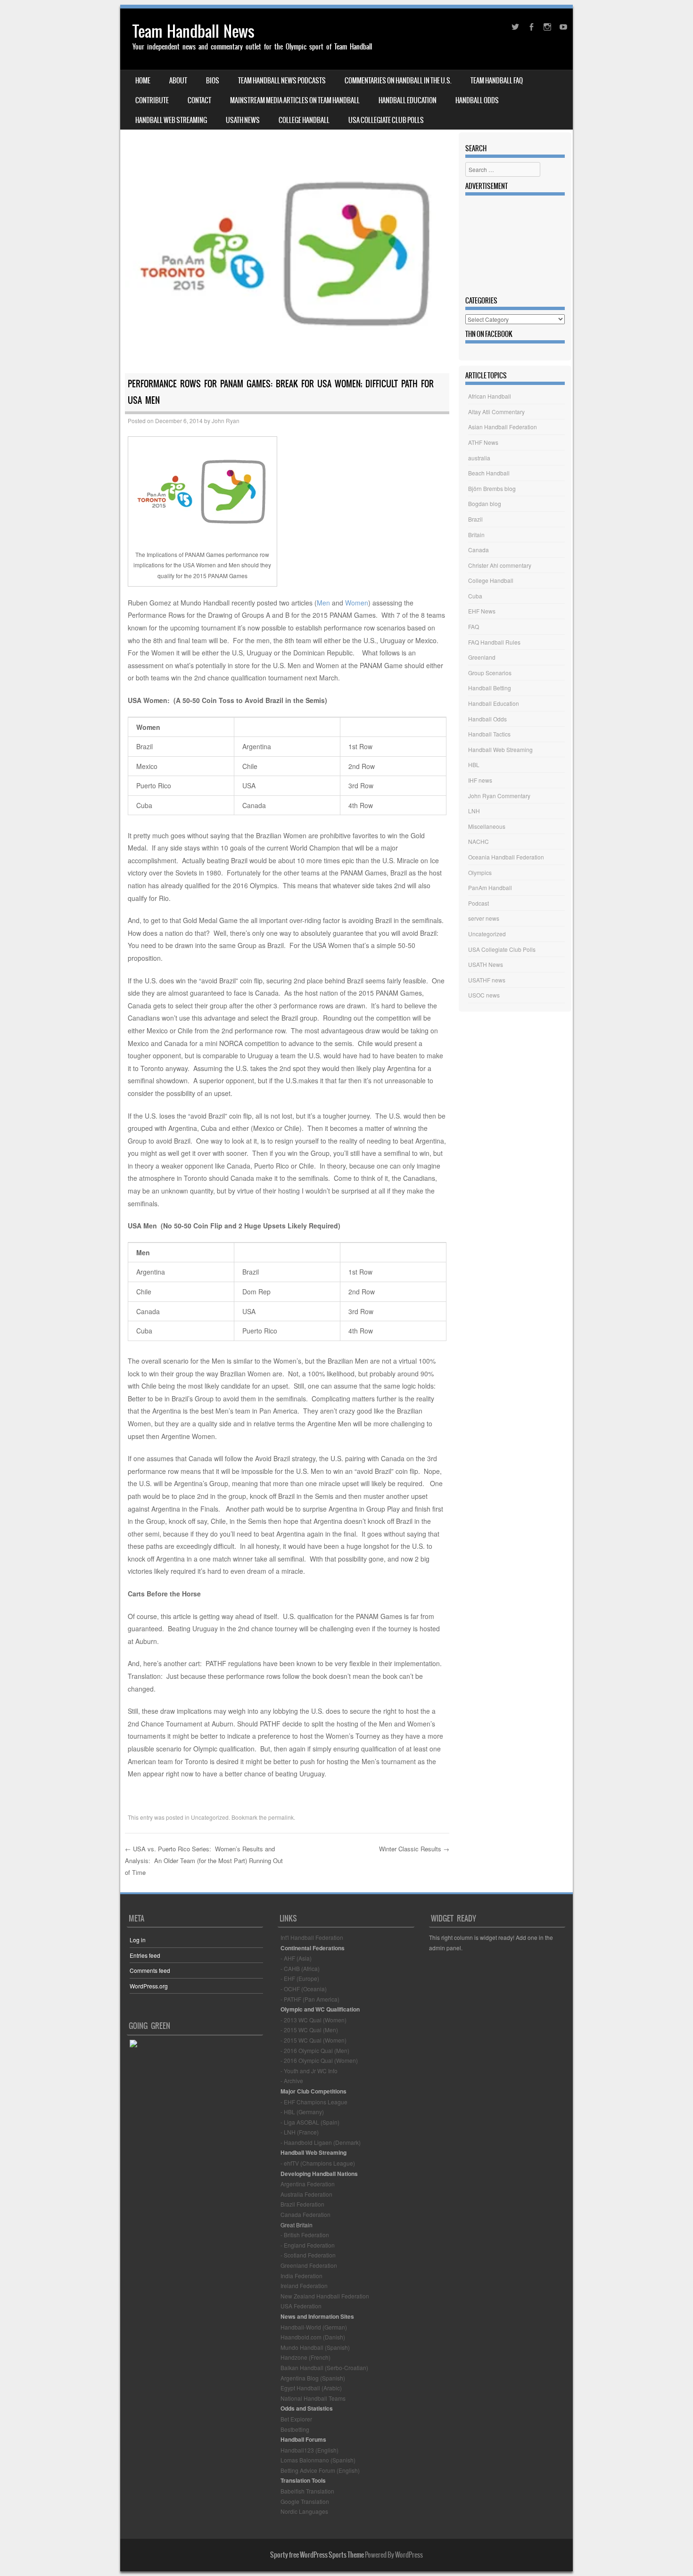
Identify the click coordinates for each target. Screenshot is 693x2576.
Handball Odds (477, 100)
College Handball (304, 120)
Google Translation (305, 2501)
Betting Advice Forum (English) (320, 2470)
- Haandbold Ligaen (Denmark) (321, 2142)
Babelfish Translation (307, 2491)
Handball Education (408, 100)
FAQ (474, 626)
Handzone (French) (305, 2357)
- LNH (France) (300, 2132)
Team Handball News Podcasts (282, 81)
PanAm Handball (490, 887)
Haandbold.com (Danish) (313, 2337)
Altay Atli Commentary (496, 412)
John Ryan (226, 421)
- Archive (292, 2081)
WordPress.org (149, 1986)
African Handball (490, 396)
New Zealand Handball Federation (325, 2296)
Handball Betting (490, 688)
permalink (281, 1817)
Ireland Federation (304, 2286)
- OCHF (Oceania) (304, 1989)
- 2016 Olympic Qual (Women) (319, 2060)
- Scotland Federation (308, 2255)
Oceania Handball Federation (506, 857)
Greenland (482, 657)
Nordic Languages (304, 2511)
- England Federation (308, 2245)
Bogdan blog (485, 503)
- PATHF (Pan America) (310, 1999)
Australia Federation (306, 2194)
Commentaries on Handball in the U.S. (398, 81)
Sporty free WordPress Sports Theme (317, 2555)
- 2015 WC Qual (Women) (313, 2040)
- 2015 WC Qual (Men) (309, 2030)
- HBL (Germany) (302, 2112)
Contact (199, 100)
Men (323, 603)
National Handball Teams (313, 2398)
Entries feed (145, 1955)
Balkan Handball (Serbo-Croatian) (324, 2367)
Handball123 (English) (309, 2450)
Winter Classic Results (414, 1849)
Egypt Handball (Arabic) (311, 2388)
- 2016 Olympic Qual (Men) (315, 2050)
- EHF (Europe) (300, 1978)
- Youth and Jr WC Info (309, 2071)
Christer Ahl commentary (500, 565)
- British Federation (305, 2235)
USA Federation (301, 2306)
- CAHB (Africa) (300, 1968)
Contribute (152, 100)
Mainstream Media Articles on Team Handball (295, 100)
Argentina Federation (308, 2184)
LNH (474, 811)
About (178, 81)
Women (357, 603)
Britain (476, 535)
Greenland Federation (309, 2265)
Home (143, 81)
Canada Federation (305, 2214)
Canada (478, 550)
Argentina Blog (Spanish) (313, 2378)
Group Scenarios (490, 673)
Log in (138, 1940)
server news (484, 918)
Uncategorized (210, 1817)
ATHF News (483, 442)
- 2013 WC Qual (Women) (313, 2020)
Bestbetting (295, 2429)
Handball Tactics (489, 734)
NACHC (478, 841)
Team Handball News (194, 31)
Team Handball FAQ (497, 81)
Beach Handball (489, 473)
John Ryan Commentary (499, 796)
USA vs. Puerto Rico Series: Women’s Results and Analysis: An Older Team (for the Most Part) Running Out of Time (204, 1860)
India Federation (301, 2276)
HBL (474, 765)
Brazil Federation (302, 2204)
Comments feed (150, 1970)
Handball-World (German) (314, 2327)
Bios (213, 81)
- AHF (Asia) (296, 1958)
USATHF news (487, 980)
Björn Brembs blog (492, 488)
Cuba (475, 596)
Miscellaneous (487, 826)
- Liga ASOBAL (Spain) (310, 2122)
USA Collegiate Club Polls (386, 120)
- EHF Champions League (314, 2102)
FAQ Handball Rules (494, 642)
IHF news (480, 780)
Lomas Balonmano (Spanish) (318, 2460)
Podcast (478, 903)
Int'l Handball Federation (312, 1937)
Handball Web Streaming (171, 120)
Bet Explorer (296, 2419)
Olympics (480, 872)
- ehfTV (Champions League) (318, 2163)
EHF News (482, 611)
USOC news (484, 995)
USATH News (243, 120)
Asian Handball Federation (503, 427)
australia (479, 458)
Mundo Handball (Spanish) (315, 2347)
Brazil (475, 519)
